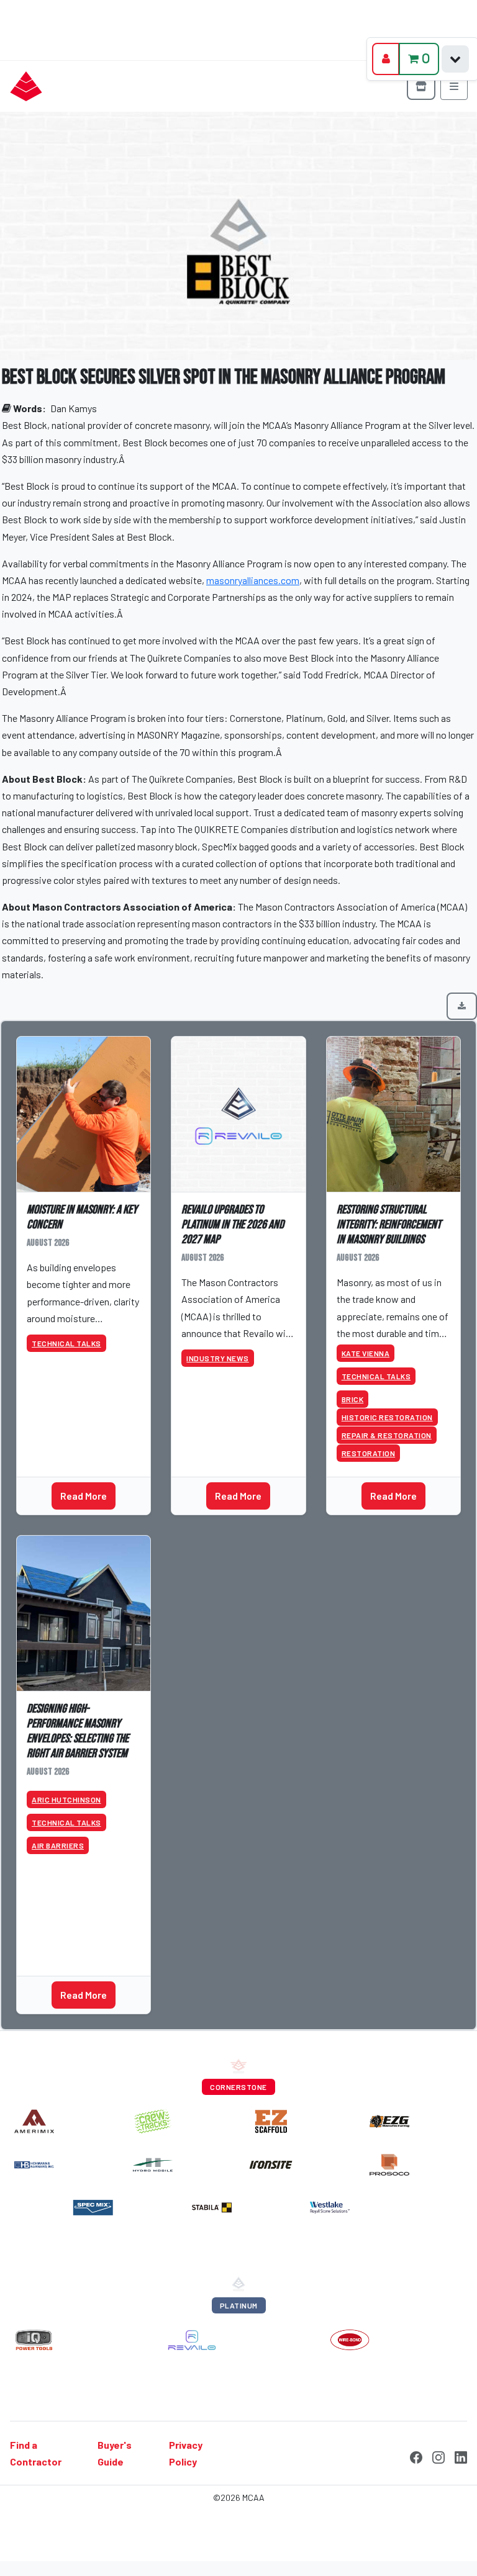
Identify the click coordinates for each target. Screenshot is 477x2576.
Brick (353, 1399)
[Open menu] (454, 86)
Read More (84, 1496)
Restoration (369, 1453)
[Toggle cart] (455, 59)
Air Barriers (58, 1845)
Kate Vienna (366, 1353)
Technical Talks (66, 1343)
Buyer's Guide (115, 2453)
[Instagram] (438, 2456)
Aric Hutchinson (66, 1799)
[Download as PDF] (462, 1006)
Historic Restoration (387, 1417)
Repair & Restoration (387, 1435)
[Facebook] (416, 2456)
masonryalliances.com (253, 580)
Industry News (218, 1358)
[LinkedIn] (461, 2456)
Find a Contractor (36, 2453)
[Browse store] (421, 86)
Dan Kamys (74, 408)
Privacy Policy (186, 2453)
